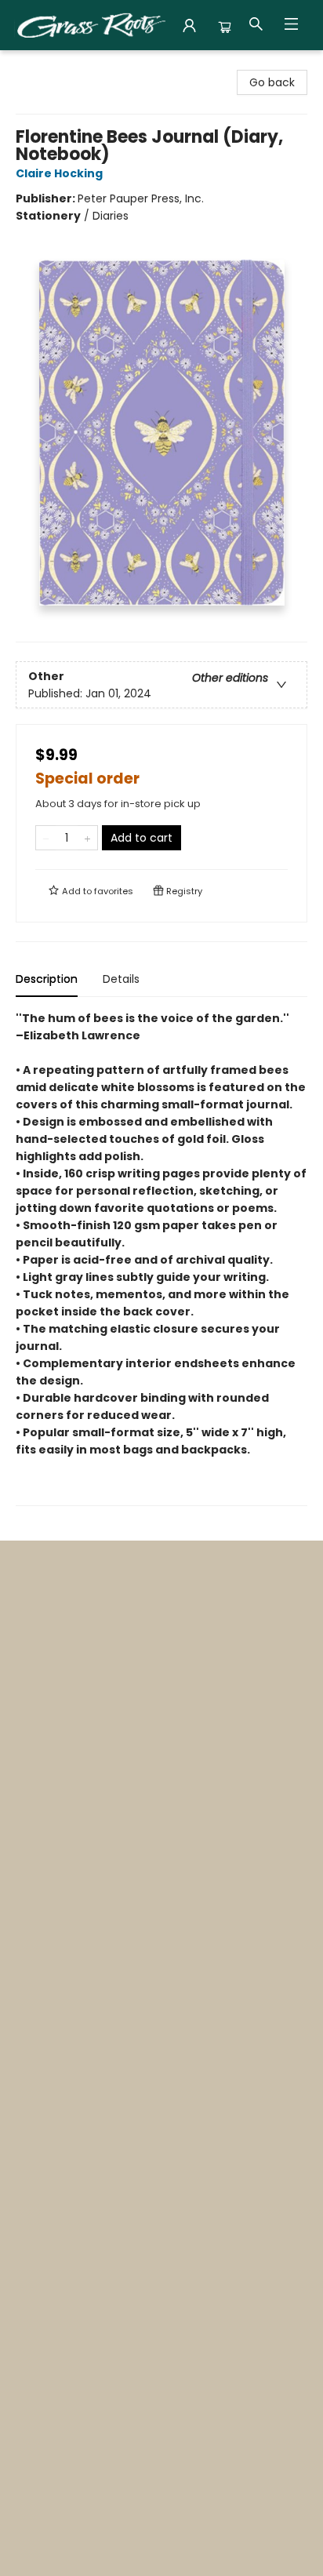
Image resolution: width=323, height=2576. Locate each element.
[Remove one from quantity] (46, 838)
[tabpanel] (161, 1258)
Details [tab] (121, 979)
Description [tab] (47, 979)
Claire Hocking (59, 173)
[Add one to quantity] (87, 838)
